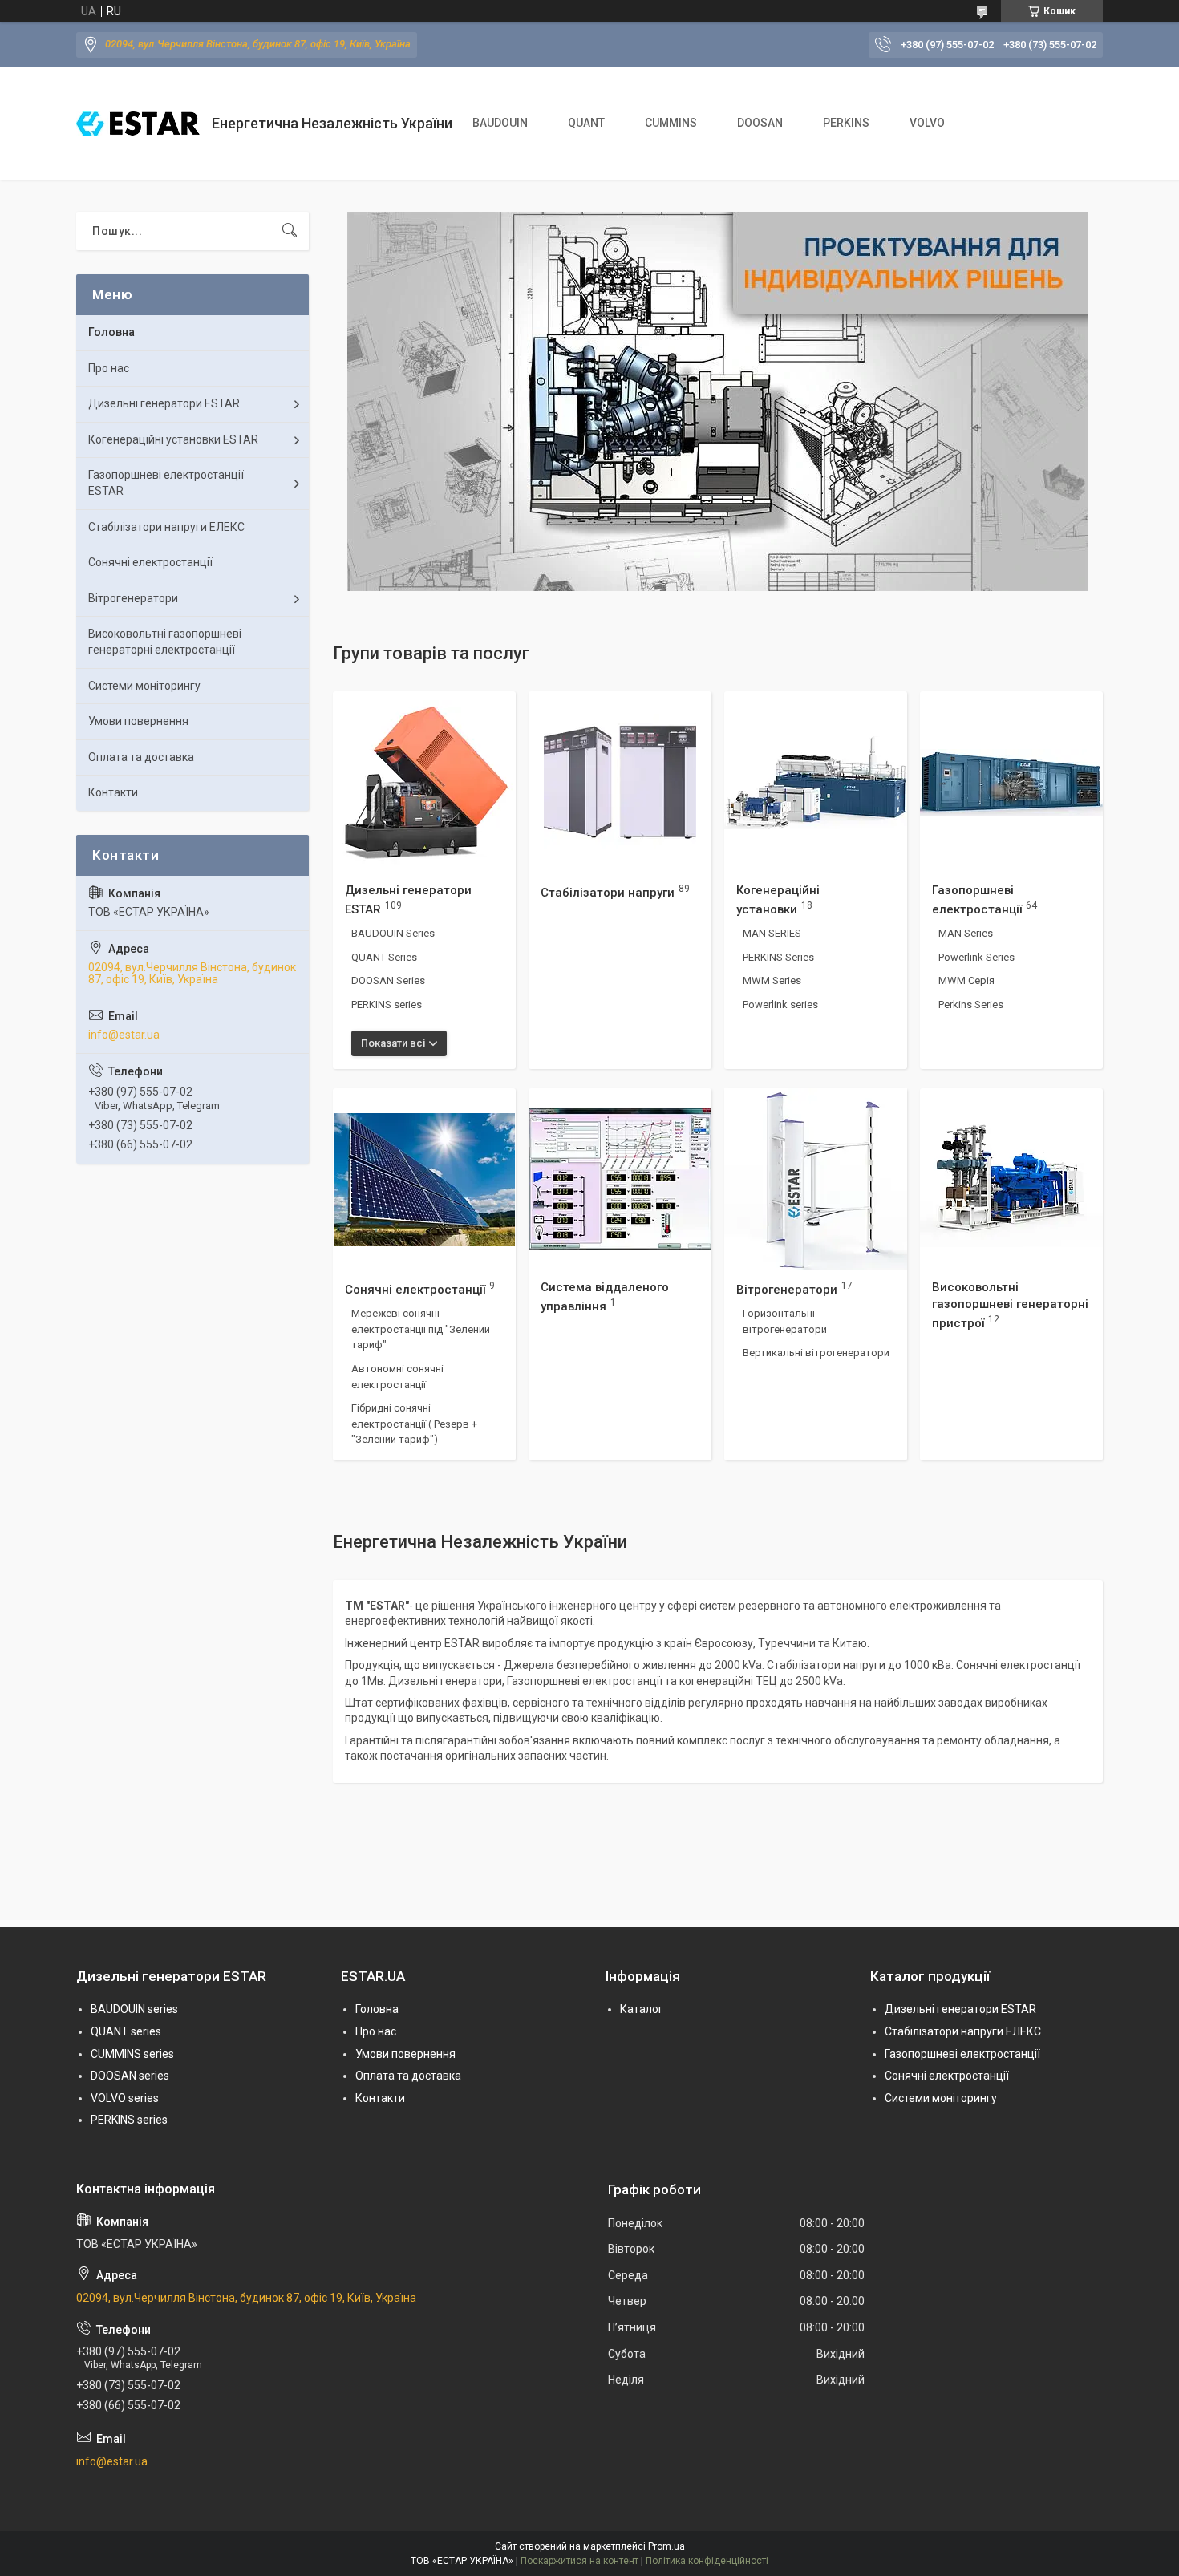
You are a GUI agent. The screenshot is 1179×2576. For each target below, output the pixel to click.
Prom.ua (666, 2546)
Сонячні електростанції (415, 1289)
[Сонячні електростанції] (424, 1180)
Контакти (113, 792)
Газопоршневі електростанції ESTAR (166, 483)
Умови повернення (138, 721)
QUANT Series (384, 957)
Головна (111, 332)
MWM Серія (966, 980)
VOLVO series (125, 2098)
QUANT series (126, 2031)
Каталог (642, 2009)
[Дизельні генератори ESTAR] (424, 783)
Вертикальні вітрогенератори (816, 1353)
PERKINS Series (778, 957)
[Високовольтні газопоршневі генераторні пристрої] (1011, 1180)
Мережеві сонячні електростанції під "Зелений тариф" (421, 1329)
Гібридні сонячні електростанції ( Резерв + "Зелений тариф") (414, 1424)
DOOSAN (760, 123)
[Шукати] (290, 231)
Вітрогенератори (787, 1289)
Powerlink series (780, 1004)
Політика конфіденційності (707, 2561)
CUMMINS (671, 123)
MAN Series (966, 933)
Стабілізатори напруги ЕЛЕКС (166, 527)
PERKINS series (387, 1004)
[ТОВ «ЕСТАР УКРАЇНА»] (138, 124)
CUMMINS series (132, 2054)
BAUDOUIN (500, 123)
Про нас (109, 368)
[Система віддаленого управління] (620, 1180)
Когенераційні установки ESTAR (173, 439)
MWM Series (772, 980)
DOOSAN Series (388, 980)
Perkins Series (971, 1004)
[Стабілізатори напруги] (620, 783)
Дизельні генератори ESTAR (164, 403)
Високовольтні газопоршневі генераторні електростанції (165, 642)
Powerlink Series (976, 957)
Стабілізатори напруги (608, 892)
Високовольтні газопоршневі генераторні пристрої (1010, 1305)
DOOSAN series (130, 2076)
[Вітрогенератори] (816, 1180)
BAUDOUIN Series (393, 933)
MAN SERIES (772, 933)
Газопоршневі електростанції (962, 2054)
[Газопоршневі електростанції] (1011, 783)
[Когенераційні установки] (816, 783)
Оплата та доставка (141, 757)
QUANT (586, 123)
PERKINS (846, 123)
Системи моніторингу (144, 686)
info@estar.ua (124, 1035)
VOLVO (927, 123)
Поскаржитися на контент (579, 2561)
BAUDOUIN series (134, 2009)
